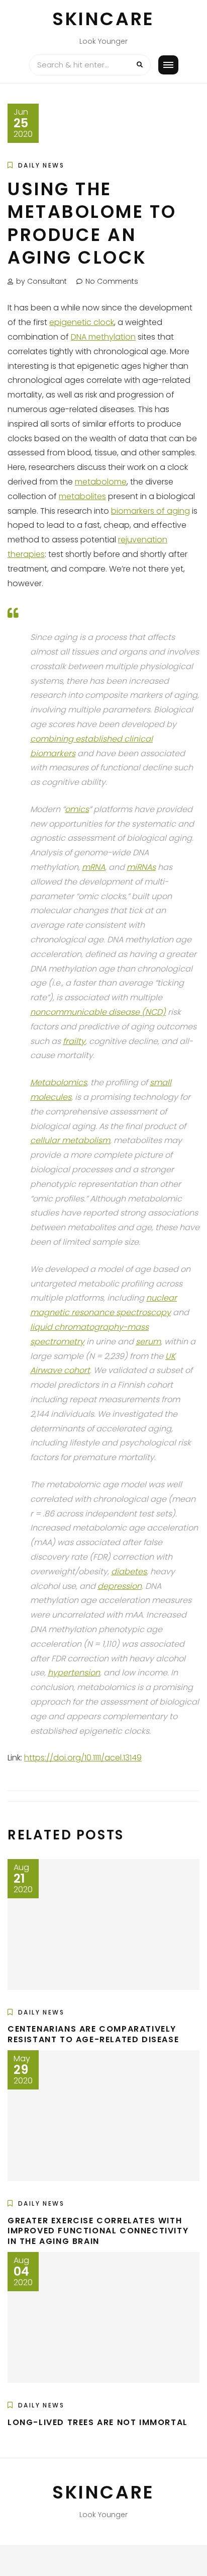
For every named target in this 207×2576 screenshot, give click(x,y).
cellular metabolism (70, 1140)
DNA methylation (103, 337)
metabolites (82, 496)
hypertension (74, 1673)
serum (148, 1342)
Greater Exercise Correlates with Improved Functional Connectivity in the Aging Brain (98, 2231)
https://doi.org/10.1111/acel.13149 (83, 1758)
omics (77, 809)
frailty (74, 1041)
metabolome (101, 482)
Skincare (103, 19)
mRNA (93, 867)
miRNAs (141, 867)
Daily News (41, 165)
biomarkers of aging (150, 511)
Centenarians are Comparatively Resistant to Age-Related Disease (93, 2034)
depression (120, 1586)
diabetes (129, 1572)
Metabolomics (59, 1082)
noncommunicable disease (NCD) (98, 1012)
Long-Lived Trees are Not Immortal (98, 2422)
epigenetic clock (82, 322)
